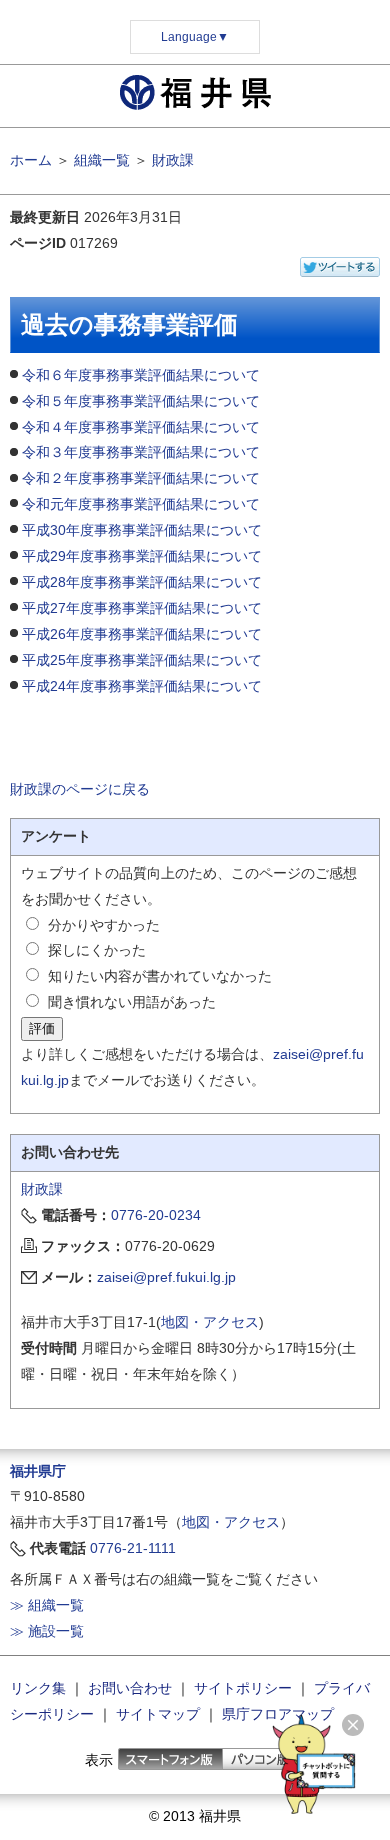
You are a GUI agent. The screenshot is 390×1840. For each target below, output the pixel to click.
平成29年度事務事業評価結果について (142, 556)
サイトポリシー (243, 1688)
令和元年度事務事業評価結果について (141, 504)
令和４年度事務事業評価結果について (141, 427)
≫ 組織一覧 (47, 1605)
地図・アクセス (210, 1322)
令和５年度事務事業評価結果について (141, 401)
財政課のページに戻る (80, 789)
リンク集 (38, 1688)
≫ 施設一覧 (47, 1631)
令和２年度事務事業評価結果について (141, 478)
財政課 (173, 160)
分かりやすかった (104, 925)
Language (195, 37)
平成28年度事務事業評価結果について (142, 582)
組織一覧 (102, 160)
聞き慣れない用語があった (132, 1002)
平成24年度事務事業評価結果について (142, 686)
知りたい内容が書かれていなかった (160, 976)
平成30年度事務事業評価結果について (142, 530)
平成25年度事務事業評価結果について (142, 660)
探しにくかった (97, 950)
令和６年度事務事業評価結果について (141, 375)
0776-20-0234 (156, 1215)
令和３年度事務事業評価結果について (141, 452)
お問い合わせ (130, 1688)
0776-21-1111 (133, 1548)
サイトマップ (158, 1714)
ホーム (31, 160)
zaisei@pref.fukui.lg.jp (166, 1277)
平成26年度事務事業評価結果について (142, 634)
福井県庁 (38, 1471)
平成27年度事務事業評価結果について (142, 608)
